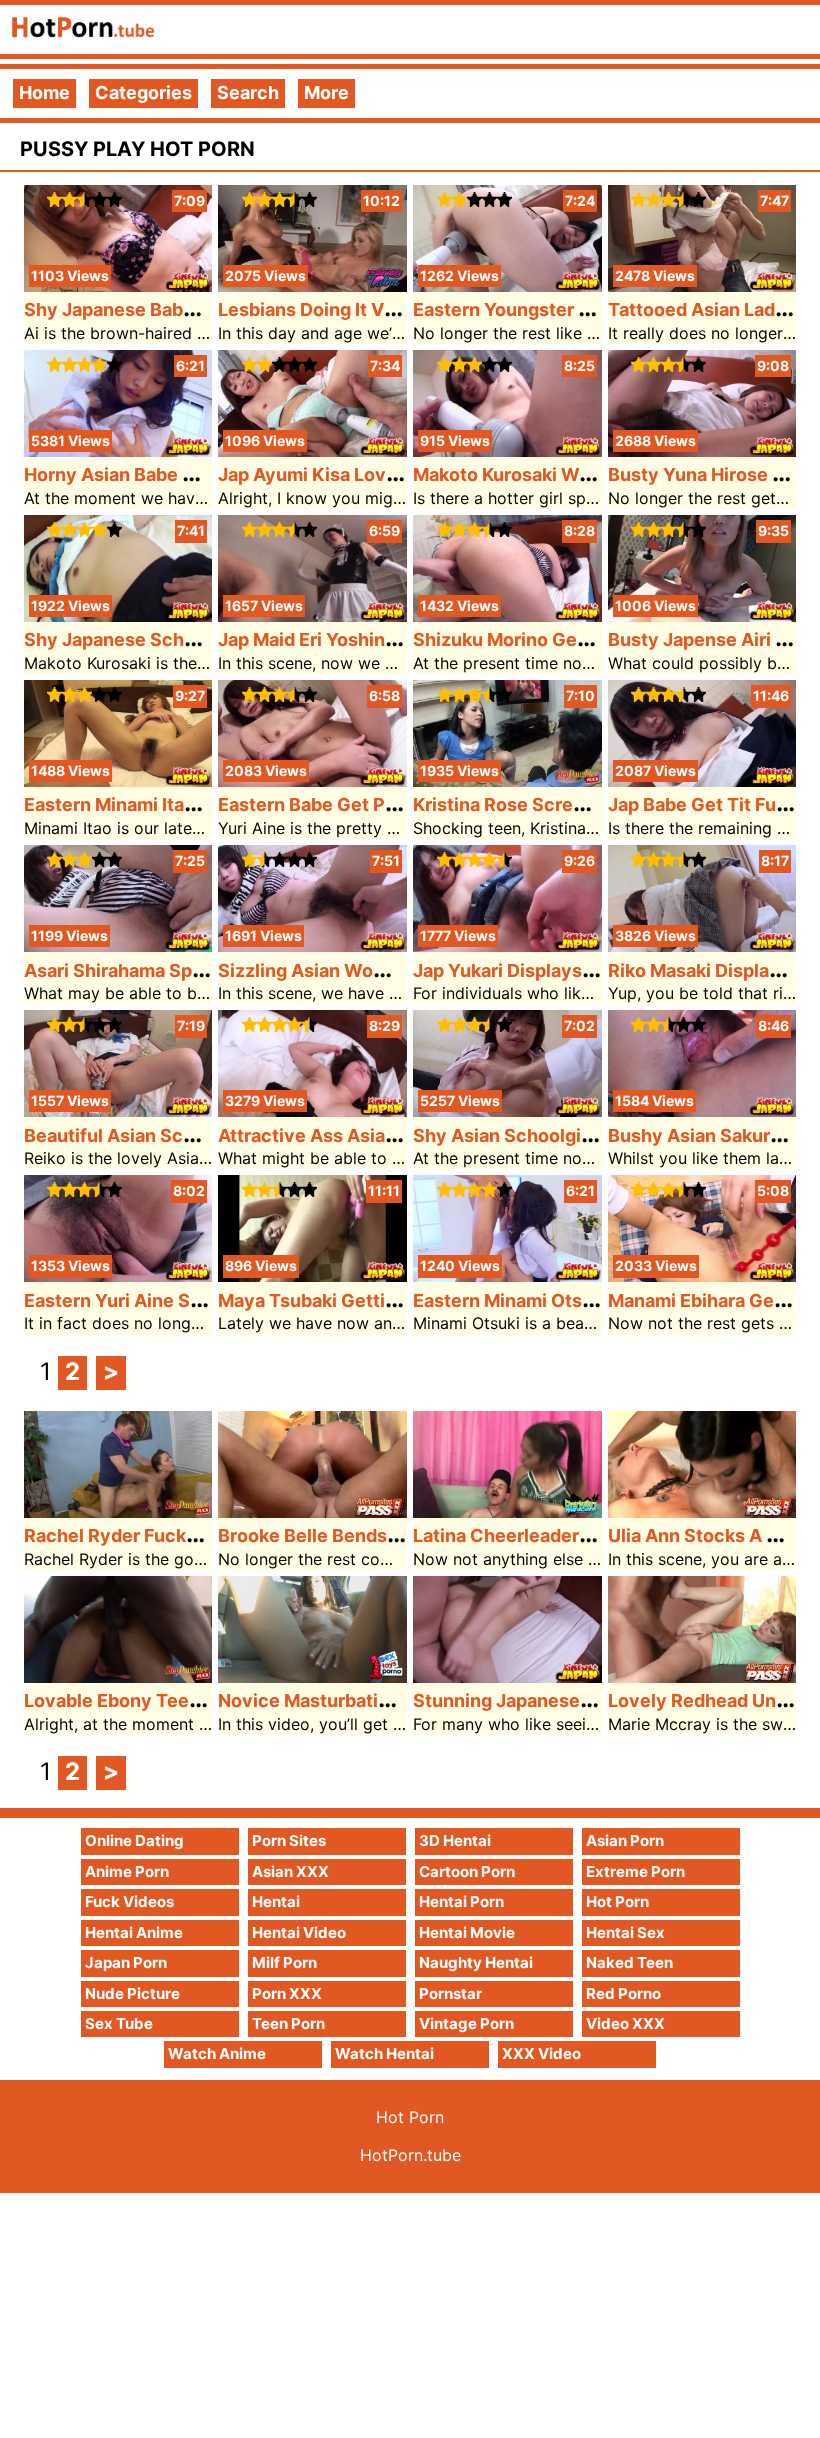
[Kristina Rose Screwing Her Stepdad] (507, 780)
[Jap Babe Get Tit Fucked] (702, 780)
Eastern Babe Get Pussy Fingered (363, 804)
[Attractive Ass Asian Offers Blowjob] (312, 1110)
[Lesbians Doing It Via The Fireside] (312, 285)
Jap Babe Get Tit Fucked (713, 804)
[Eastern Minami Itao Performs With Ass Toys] (118, 780)
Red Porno (623, 1993)
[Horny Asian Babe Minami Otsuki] (118, 450)
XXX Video (541, 2053)
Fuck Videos (129, 1901)
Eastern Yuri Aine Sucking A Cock (170, 1300)
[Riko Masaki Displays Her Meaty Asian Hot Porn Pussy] (702, 945)
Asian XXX (290, 1871)
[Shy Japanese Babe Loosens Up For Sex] (118, 285)
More (326, 92)
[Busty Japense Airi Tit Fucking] (702, 615)
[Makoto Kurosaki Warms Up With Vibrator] (507, 450)
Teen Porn (288, 2023)
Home (44, 92)
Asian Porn (625, 1840)
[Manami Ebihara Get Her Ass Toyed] (702, 1275)
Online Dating (134, 1840)
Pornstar (450, 1993)
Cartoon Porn (467, 1871)
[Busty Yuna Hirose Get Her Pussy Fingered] (702, 450)
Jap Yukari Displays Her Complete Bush (584, 970)
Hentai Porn (461, 1901)
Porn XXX (287, 1993)
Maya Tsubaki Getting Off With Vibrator (389, 1300)
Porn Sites (289, 1840)
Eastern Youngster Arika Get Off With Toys (598, 309)
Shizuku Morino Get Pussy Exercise (567, 639)
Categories (143, 92)
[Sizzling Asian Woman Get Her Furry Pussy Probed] (312, 945)
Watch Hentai (384, 2053)
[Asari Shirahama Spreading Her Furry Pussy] (118, 945)
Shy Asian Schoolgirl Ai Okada (543, 1135)
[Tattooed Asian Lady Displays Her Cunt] (702, 285)
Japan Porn (126, 1962)
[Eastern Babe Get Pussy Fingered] (312, 780)
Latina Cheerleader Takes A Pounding (576, 1535)
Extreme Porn (635, 1871)
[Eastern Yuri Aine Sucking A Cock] (118, 1275)
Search (248, 92)
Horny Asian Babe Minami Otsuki (165, 474)
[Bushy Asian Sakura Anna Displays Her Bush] (702, 1110)
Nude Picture (132, 1993)
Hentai (276, 1901)
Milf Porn (284, 1962)
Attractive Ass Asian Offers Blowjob (374, 1135)
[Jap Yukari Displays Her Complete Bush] (507, 945)
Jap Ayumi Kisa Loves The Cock (356, 474)
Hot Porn (617, 1901)
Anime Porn (127, 1871)
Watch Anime (217, 2053)
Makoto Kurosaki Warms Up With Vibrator (592, 474)
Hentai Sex (625, 1932)
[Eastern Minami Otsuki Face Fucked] (507, 1275)
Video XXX (625, 2023)
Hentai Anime (134, 1932)
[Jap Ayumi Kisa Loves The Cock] (312, 450)
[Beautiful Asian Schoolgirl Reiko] (118, 1110)
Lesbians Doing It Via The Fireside (365, 309)
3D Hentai (455, 1840)
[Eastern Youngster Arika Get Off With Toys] (507, 285)
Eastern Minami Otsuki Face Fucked (568, 1300)
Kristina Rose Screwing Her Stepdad (570, 804)
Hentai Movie (467, 1932)
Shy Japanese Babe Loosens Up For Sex (196, 309)
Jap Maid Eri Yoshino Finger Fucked (371, 639)
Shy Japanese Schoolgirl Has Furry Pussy (204, 639)
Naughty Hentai (476, 1962)
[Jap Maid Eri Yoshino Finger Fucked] (312, 615)
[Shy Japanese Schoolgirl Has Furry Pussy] (118, 615)
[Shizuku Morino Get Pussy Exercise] (507, 615)
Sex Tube (119, 2023)
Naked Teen (629, 1962)
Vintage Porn (466, 2023)
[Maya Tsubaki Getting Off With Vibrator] (312, 1275)
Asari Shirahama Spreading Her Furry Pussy (212, 970)
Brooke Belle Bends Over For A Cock (375, 1535)
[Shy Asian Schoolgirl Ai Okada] (507, 1110)
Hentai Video (299, 1932)
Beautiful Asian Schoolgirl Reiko (163, 1135)
